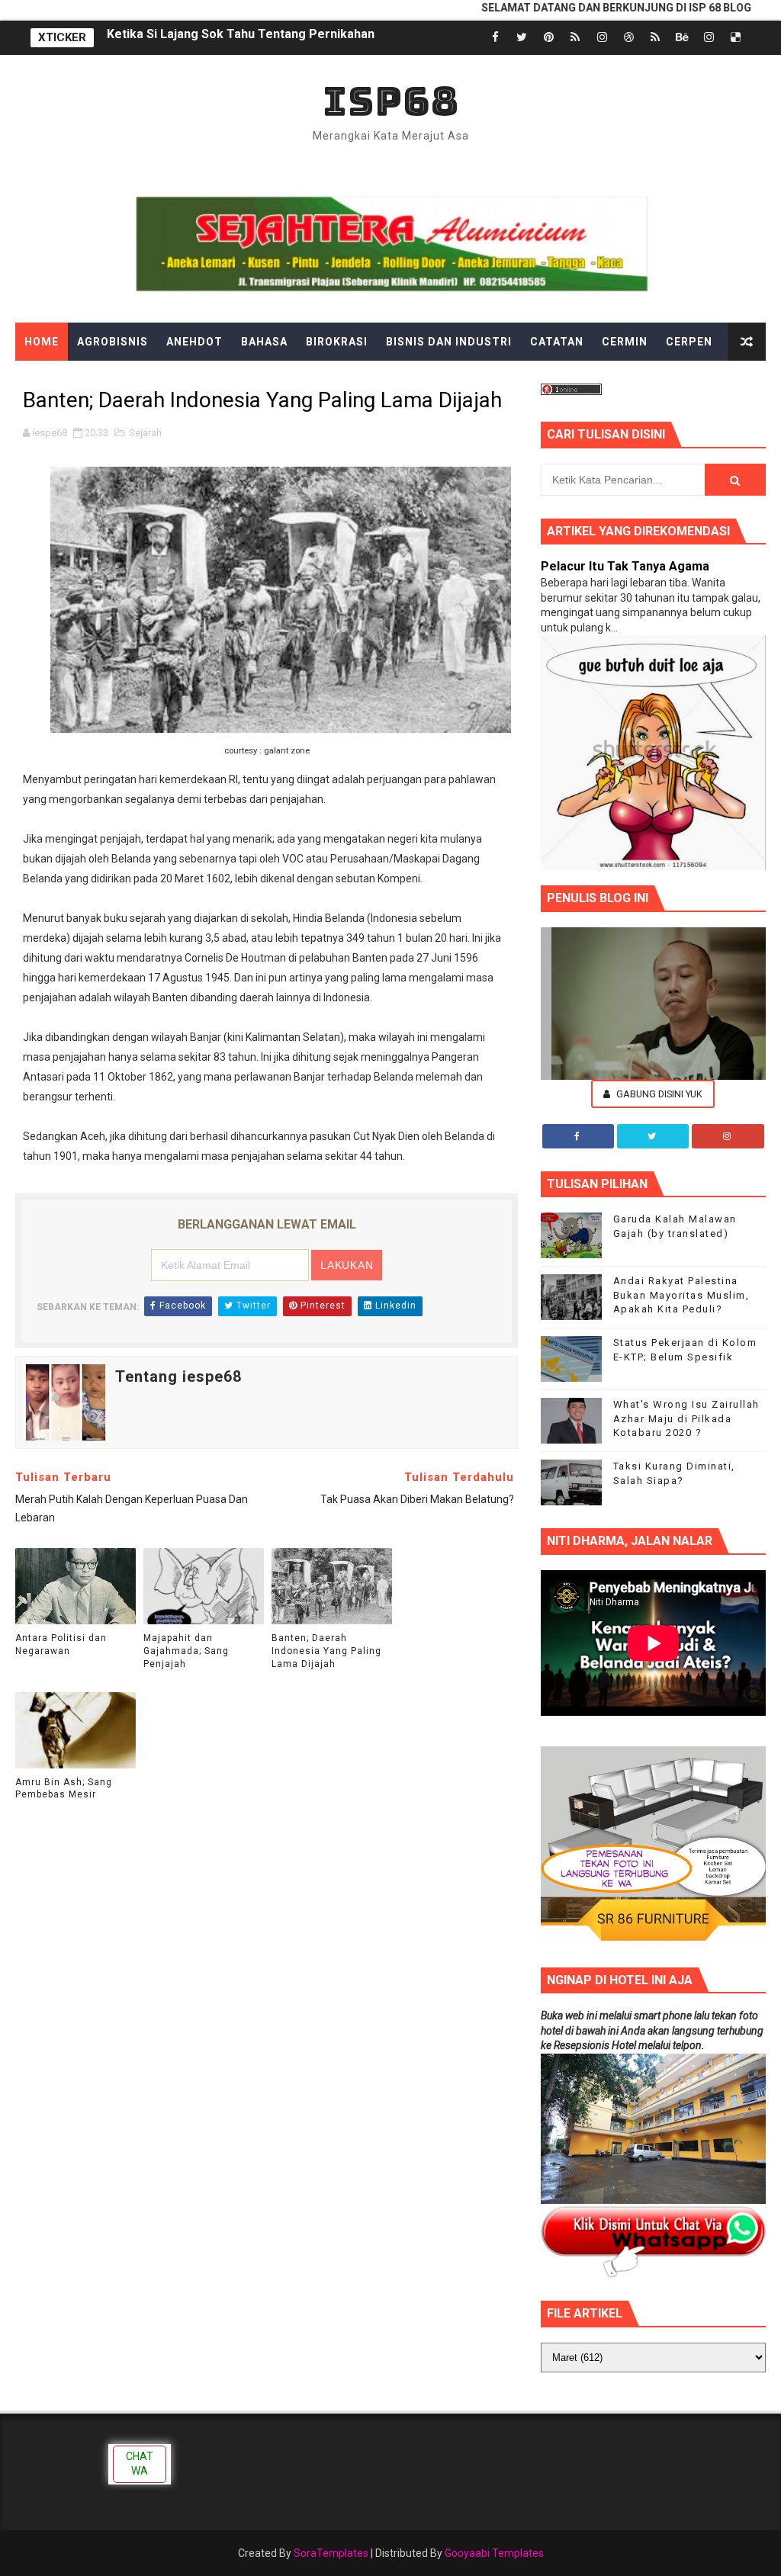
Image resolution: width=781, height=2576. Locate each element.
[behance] (682, 38)
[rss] (575, 38)
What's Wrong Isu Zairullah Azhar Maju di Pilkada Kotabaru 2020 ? (686, 1418)
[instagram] (602, 38)
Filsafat (268, 380)
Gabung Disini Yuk (658, 1094)
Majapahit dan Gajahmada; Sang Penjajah (186, 1651)
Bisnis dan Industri (449, 342)
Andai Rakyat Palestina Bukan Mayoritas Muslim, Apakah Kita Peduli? (681, 1294)
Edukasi (125, 380)
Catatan (557, 342)
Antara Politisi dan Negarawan (61, 1645)
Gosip (398, 380)
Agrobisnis (112, 342)
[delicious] (735, 38)
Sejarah (145, 433)
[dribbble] (628, 38)
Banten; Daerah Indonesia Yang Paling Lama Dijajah (326, 1651)
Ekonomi (196, 380)
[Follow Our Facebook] (578, 1136)
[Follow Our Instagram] (728, 1136)
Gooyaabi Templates (494, 2553)
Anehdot (194, 342)
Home (42, 342)
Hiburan (461, 380)
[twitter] (522, 38)
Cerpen (689, 342)
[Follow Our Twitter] (653, 1136)
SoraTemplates (331, 2553)
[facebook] (495, 38)
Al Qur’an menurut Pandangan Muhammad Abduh (247, 38)
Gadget (337, 380)
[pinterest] (548, 38)
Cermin (625, 342)
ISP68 (391, 101)
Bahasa (264, 342)
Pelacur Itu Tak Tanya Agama (625, 566)
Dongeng (53, 380)
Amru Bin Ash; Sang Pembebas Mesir (64, 1789)
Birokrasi (337, 342)
